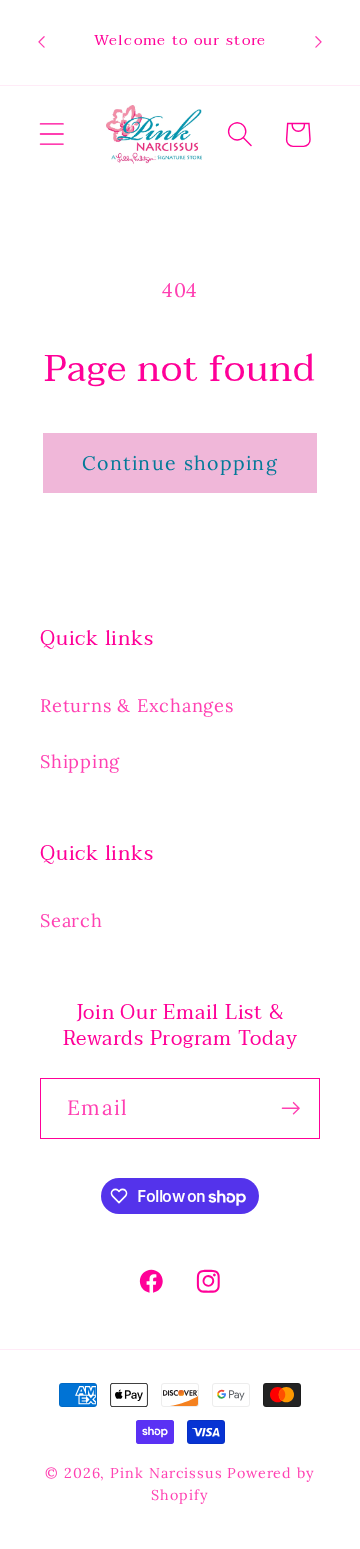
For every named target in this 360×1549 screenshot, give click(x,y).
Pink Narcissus (166, 1473)
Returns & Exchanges (137, 705)
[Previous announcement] (42, 42)
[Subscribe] (290, 1108)
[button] (51, 134)
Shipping (80, 761)
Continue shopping (180, 462)
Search (71, 920)
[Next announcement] (319, 42)
